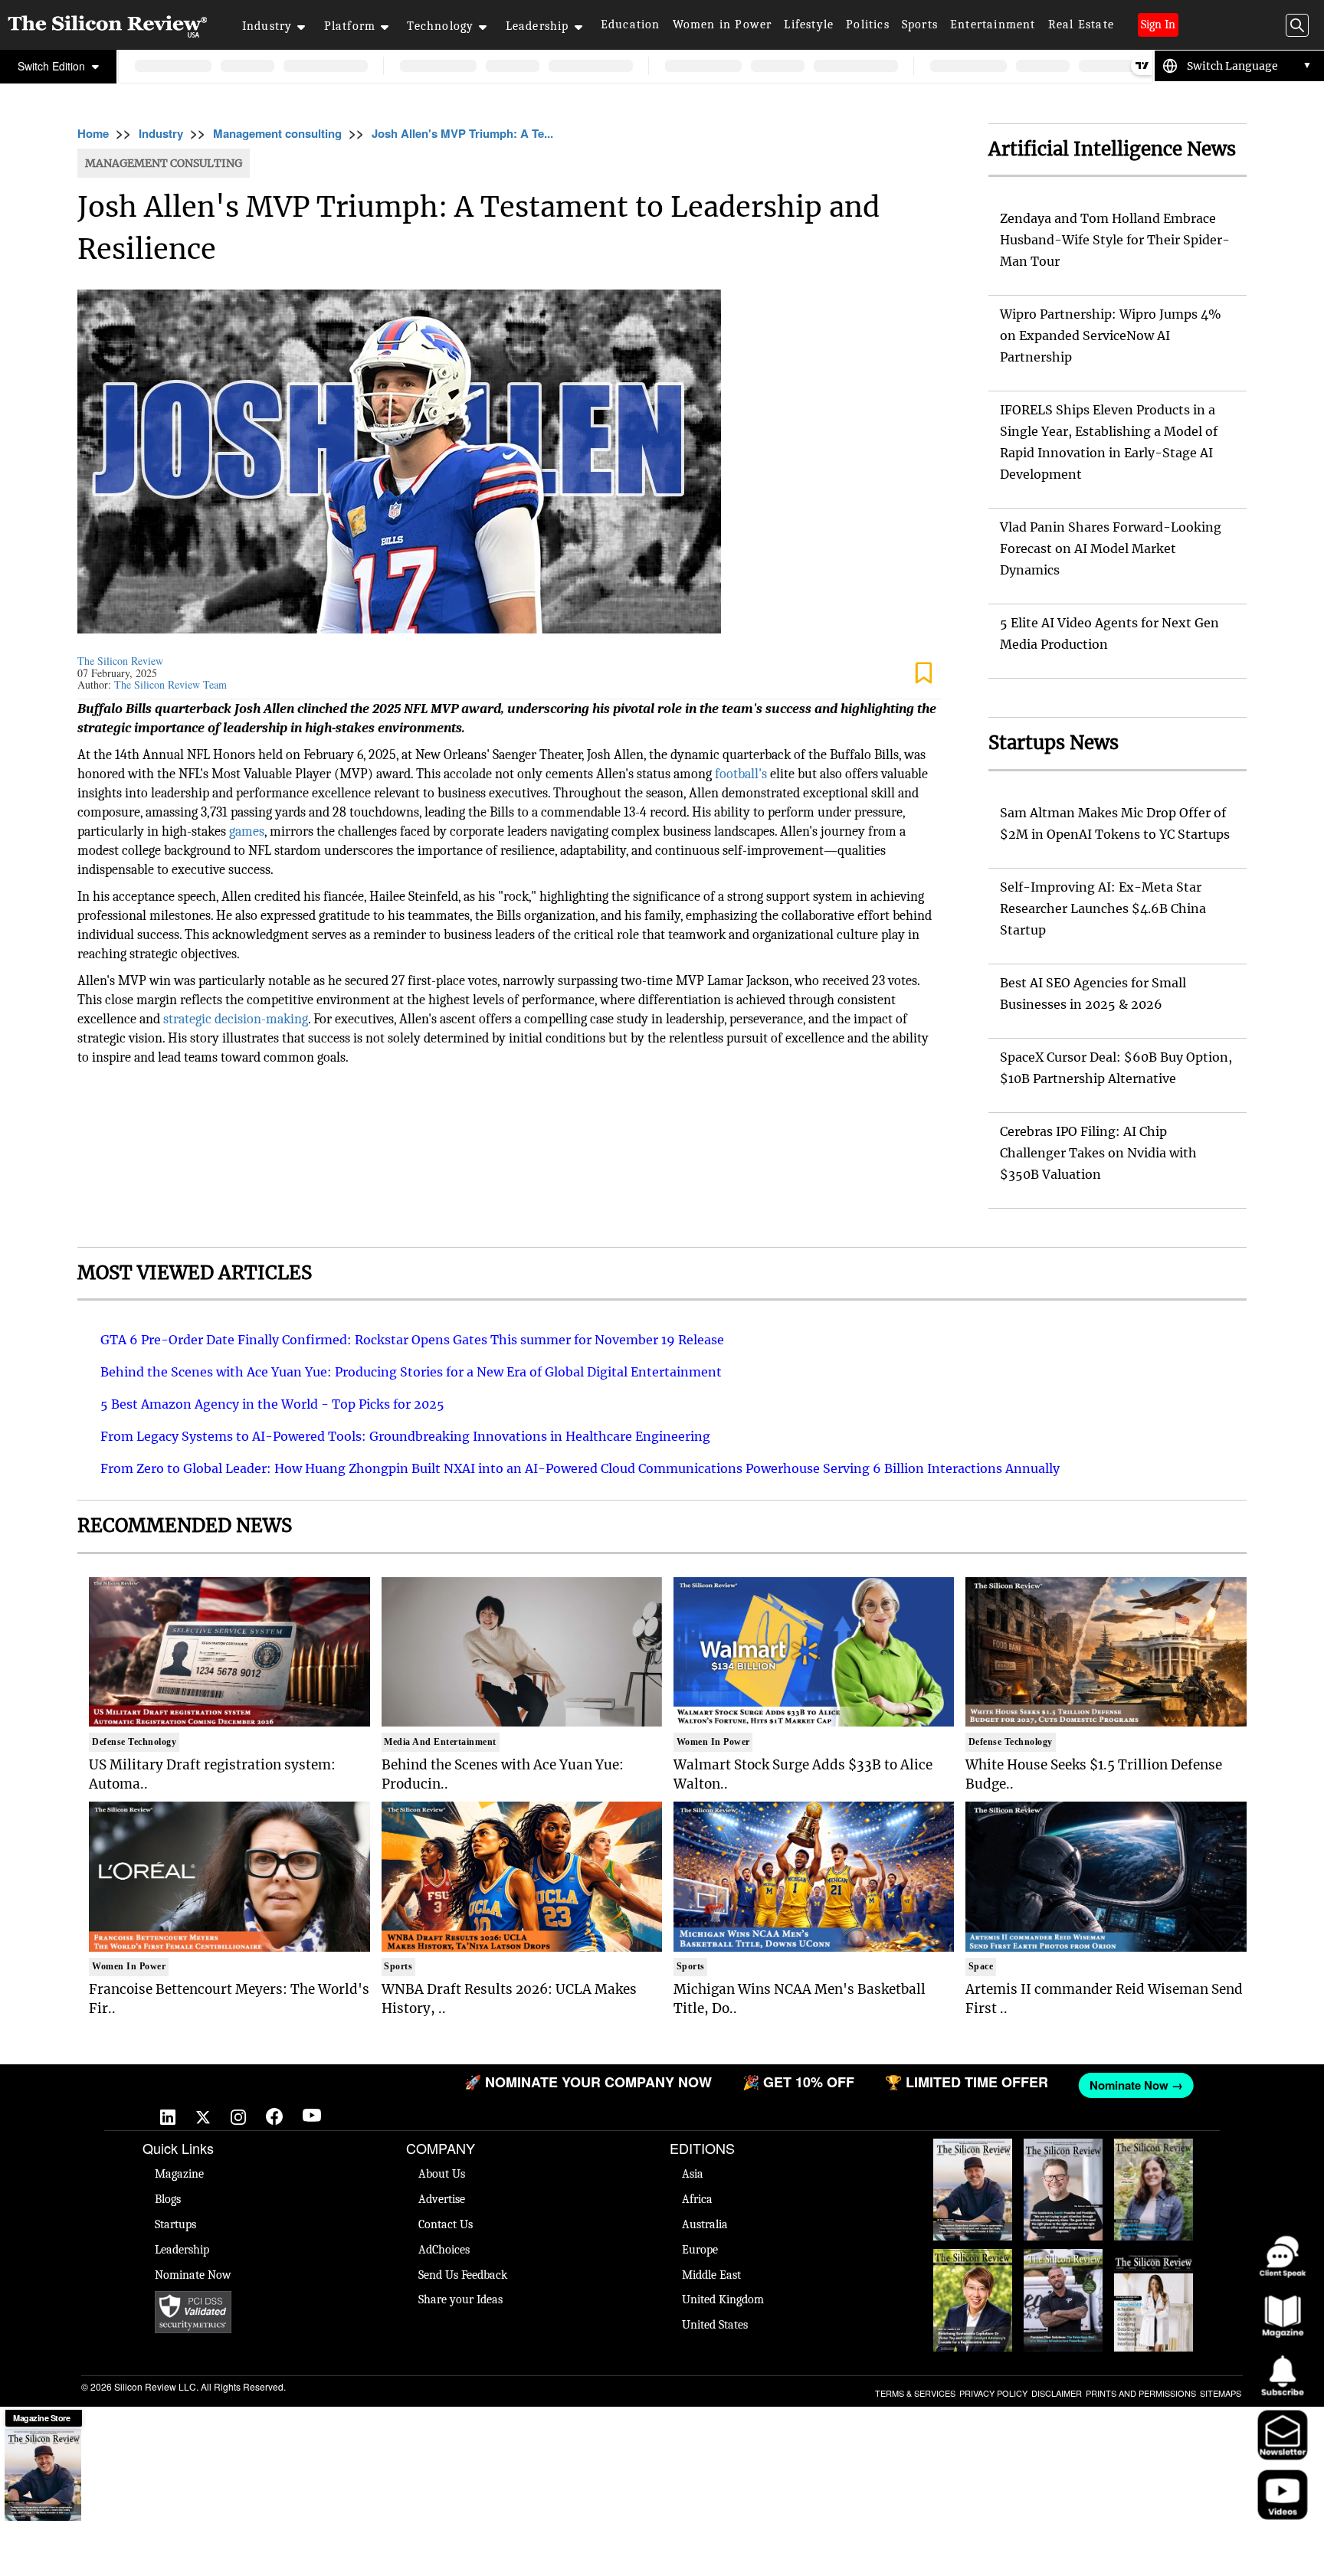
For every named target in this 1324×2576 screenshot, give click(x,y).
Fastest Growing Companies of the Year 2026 (1154, 2169)
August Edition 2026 (1063, 2154)
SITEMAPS (1221, 2393)
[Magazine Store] (43, 2475)
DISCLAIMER (1057, 2393)
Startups (175, 2224)
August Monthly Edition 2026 (973, 2154)
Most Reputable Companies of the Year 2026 (1063, 2272)
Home (93, 133)
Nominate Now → (1027, 2085)
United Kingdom (723, 2299)
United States (715, 2325)
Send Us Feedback (463, 2275)
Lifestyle (809, 25)
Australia (705, 2224)
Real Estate (1081, 25)
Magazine (179, 2174)
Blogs (168, 2199)
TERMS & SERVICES (915, 2393)
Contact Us (446, 2224)
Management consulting (277, 133)
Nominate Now (193, 2275)
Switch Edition (53, 66)
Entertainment (993, 25)
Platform (350, 26)
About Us (442, 2174)
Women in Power (723, 25)
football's (741, 774)
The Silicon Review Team (170, 684)
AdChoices (444, 2250)
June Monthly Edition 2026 (1154, 2264)
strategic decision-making (236, 1019)
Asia (693, 2174)
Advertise (442, 2199)
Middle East (711, 2275)
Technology (440, 26)
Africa (697, 2199)
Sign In (1158, 25)
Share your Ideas (460, 2299)
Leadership (537, 26)
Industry (267, 26)
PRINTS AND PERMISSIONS (1141, 2393)
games (247, 831)
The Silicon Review (120, 661)
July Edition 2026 (973, 2264)
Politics (868, 25)
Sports (920, 25)
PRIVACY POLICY (993, 2393)
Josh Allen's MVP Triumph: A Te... (462, 133)
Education (631, 25)
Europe (700, 2250)
